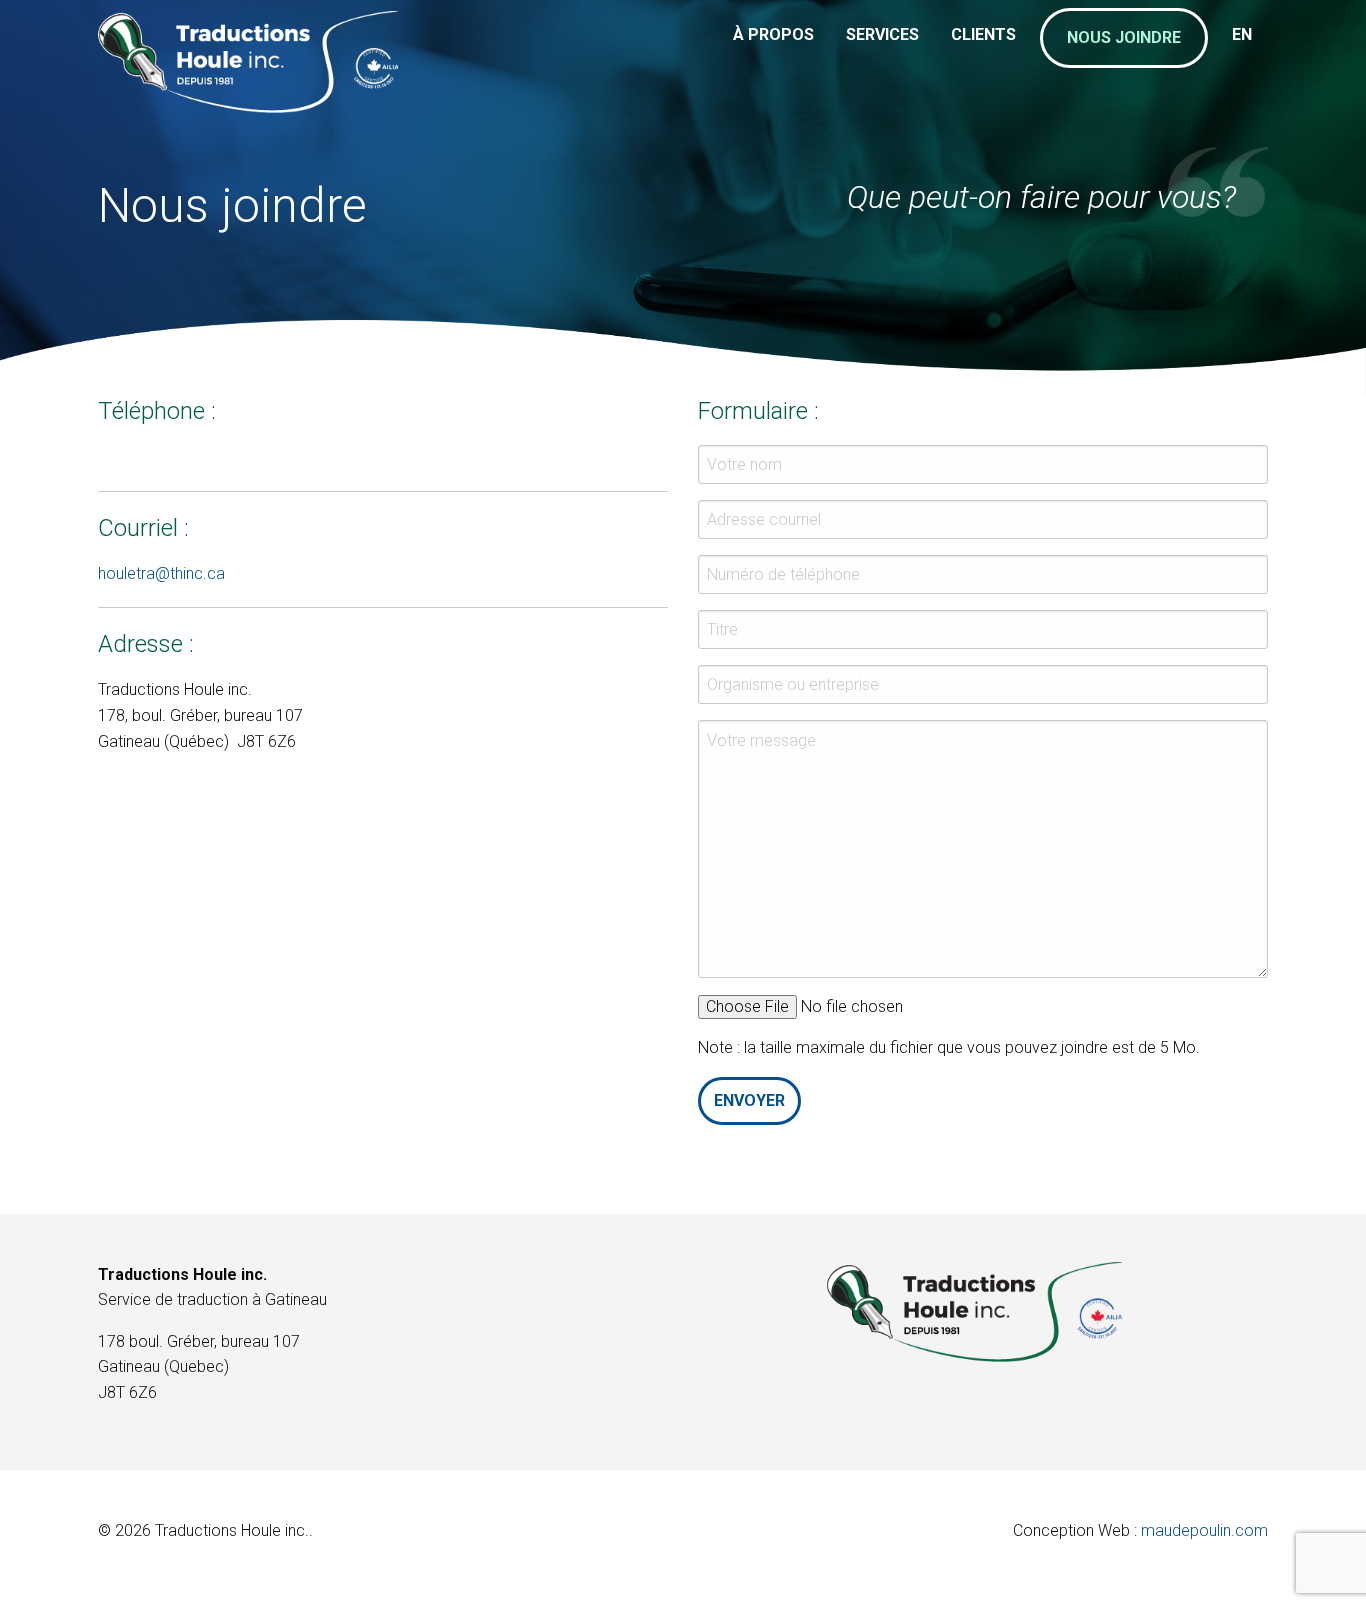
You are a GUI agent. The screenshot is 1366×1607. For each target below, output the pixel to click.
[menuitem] (773, 50)
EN (1242, 34)
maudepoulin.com (1204, 1530)
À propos (773, 34)
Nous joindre (1124, 37)
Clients (983, 34)
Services (882, 34)
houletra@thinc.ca (161, 573)
